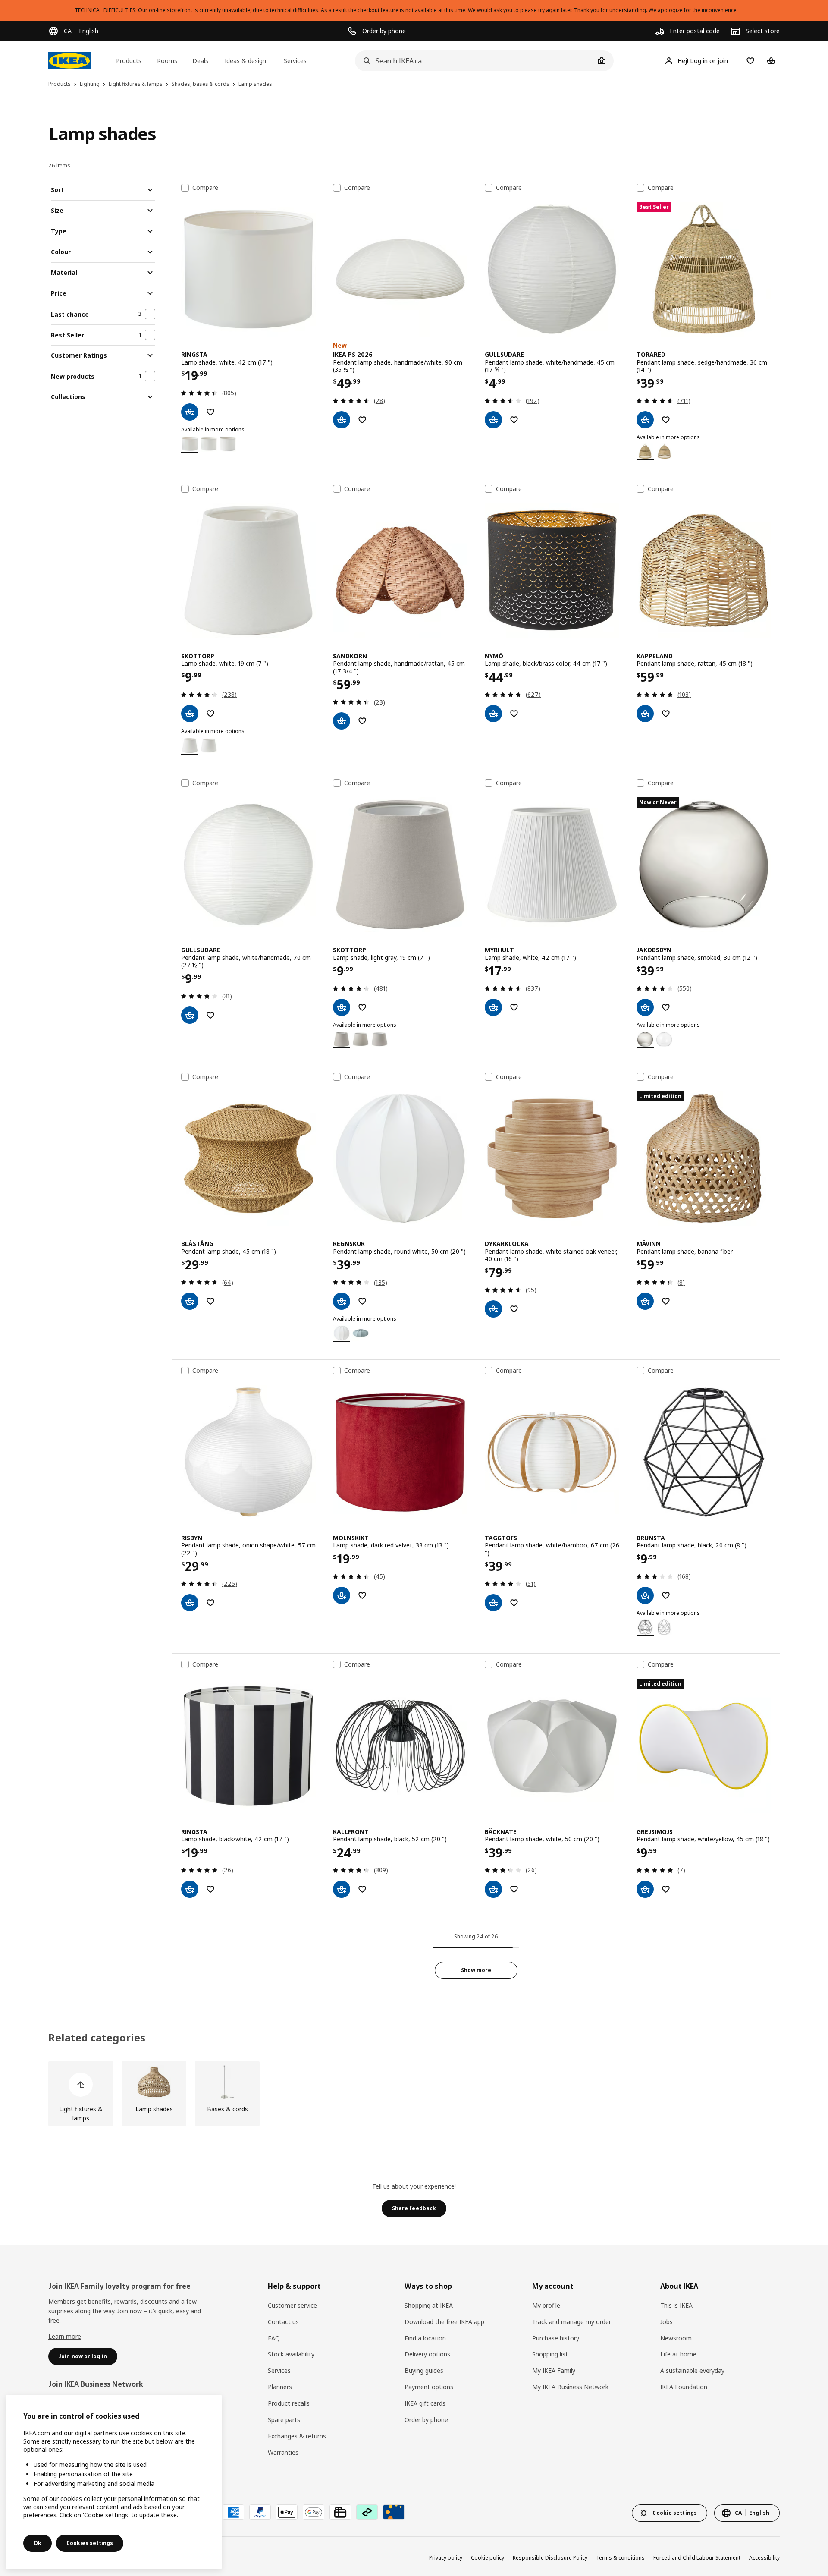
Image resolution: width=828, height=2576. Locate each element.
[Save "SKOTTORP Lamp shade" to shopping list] (210, 714)
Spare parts (284, 2420)
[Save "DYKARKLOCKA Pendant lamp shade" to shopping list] (514, 1309)
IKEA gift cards (425, 2403)
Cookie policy (488, 2558)
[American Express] (233, 2512)
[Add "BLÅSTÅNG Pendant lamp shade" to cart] (190, 1301)
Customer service (292, 2305)
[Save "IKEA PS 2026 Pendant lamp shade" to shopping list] (362, 420)
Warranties (283, 2452)
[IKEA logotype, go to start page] (69, 61)
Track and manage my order (572, 2322)
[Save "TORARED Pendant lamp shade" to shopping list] (666, 420)
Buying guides (424, 2370)
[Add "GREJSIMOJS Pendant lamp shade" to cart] (645, 1889)
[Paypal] (260, 2512)
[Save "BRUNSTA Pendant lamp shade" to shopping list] (666, 1595)
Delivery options (427, 2354)
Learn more (65, 2336)
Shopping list (550, 2354)
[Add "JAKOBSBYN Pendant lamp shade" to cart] (645, 1007)
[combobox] (475, 61)
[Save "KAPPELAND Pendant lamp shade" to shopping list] (666, 714)
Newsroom (676, 2338)
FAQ (274, 2338)
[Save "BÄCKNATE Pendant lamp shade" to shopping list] (514, 1889)
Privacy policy (446, 2558)
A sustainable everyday (692, 2370)
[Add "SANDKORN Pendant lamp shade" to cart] (342, 721)
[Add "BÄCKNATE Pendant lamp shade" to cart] (493, 1889)
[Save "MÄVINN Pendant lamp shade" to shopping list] (666, 1301)
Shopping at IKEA (429, 2305)
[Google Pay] (314, 2512)
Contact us (283, 2322)
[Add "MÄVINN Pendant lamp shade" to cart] (645, 1301)
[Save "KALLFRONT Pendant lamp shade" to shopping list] (362, 1889)
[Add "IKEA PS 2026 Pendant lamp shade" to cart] (342, 420)
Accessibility (764, 2558)
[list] (414, 2094)
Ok (38, 2543)
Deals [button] (200, 61)
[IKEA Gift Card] (340, 2512)
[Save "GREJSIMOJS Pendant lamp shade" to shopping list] (666, 1889)
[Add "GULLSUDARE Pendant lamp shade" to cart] (493, 420)
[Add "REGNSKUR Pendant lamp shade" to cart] (342, 1301)
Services (279, 2370)
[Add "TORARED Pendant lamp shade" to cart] (645, 420)
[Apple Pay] (287, 2512)
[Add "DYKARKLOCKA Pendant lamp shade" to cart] (493, 1309)
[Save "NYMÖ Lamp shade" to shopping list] (514, 714)
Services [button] (295, 61)
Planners (280, 2387)
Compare (205, 188)
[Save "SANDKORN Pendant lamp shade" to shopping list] (362, 721)
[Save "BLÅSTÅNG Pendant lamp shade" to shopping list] (210, 1301)
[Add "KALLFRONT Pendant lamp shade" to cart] (342, 1889)
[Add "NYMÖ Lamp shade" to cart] (493, 714)
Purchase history (556, 2338)
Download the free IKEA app (444, 2322)
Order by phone (426, 2420)
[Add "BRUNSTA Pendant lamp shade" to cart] (645, 1595)
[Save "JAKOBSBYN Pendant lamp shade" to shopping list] (666, 1007)
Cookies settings (90, 2543)
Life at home (678, 2354)
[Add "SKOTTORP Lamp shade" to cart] (190, 714)
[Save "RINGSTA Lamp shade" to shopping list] (210, 412)
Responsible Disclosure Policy (550, 2558)
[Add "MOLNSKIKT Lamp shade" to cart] (342, 1595)
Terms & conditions (620, 2558)
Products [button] (129, 61)
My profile (546, 2305)
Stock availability (291, 2354)
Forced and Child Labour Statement (697, 2558)
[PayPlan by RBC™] (394, 2512)
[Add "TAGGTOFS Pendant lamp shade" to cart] (493, 1603)
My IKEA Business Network (570, 2387)
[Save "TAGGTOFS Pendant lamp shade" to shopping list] (514, 1603)
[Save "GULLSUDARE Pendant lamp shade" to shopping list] (514, 420)
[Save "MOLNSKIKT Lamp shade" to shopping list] (362, 1595)
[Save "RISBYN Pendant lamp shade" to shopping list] (210, 1603)
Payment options (429, 2387)
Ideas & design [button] (245, 61)
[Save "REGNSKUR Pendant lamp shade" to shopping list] (362, 1301)
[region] (114, 2482)
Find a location (425, 2338)
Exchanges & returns (297, 2436)
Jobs (666, 2322)
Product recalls (289, 2403)
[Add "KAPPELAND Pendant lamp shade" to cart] (645, 714)
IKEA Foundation (684, 2387)
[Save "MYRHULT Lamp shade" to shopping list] (514, 1007)
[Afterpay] (367, 2512)
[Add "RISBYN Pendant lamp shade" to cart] (190, 1603)
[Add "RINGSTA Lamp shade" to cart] (190, 412)
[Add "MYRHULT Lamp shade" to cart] (493, 1007)
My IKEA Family (554, 2370)
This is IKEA (676, 2305)
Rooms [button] (167, 61)
